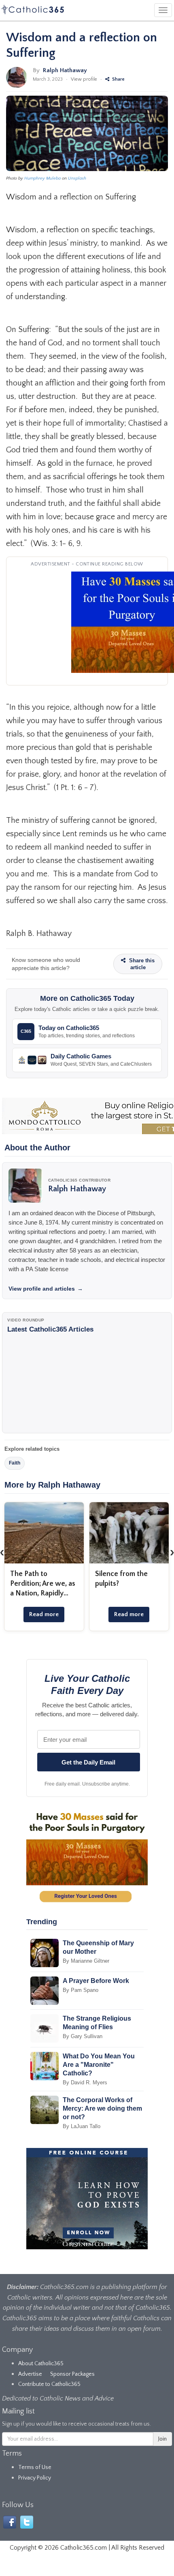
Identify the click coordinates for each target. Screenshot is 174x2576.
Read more (44, 1614)
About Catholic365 (41, 2364)
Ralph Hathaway (65, 70)
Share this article (141, 964)
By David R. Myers (85, 2082)
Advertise (30, 2374)
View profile (84, 79)
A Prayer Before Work (96, 1981)
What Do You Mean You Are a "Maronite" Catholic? (99, 2065)
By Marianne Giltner (86, 1961)
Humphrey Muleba (42, 178)
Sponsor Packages (72, 2374)
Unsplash (77, 178)
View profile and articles (46, 1289)
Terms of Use (35, 2467)
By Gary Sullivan (83, 2036)
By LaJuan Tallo (82, 2126)
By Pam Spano (81, 1990)
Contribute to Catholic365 (49, 2384)
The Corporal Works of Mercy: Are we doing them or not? (102, 2108)
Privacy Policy (35, 2478)
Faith (15, 1463)
